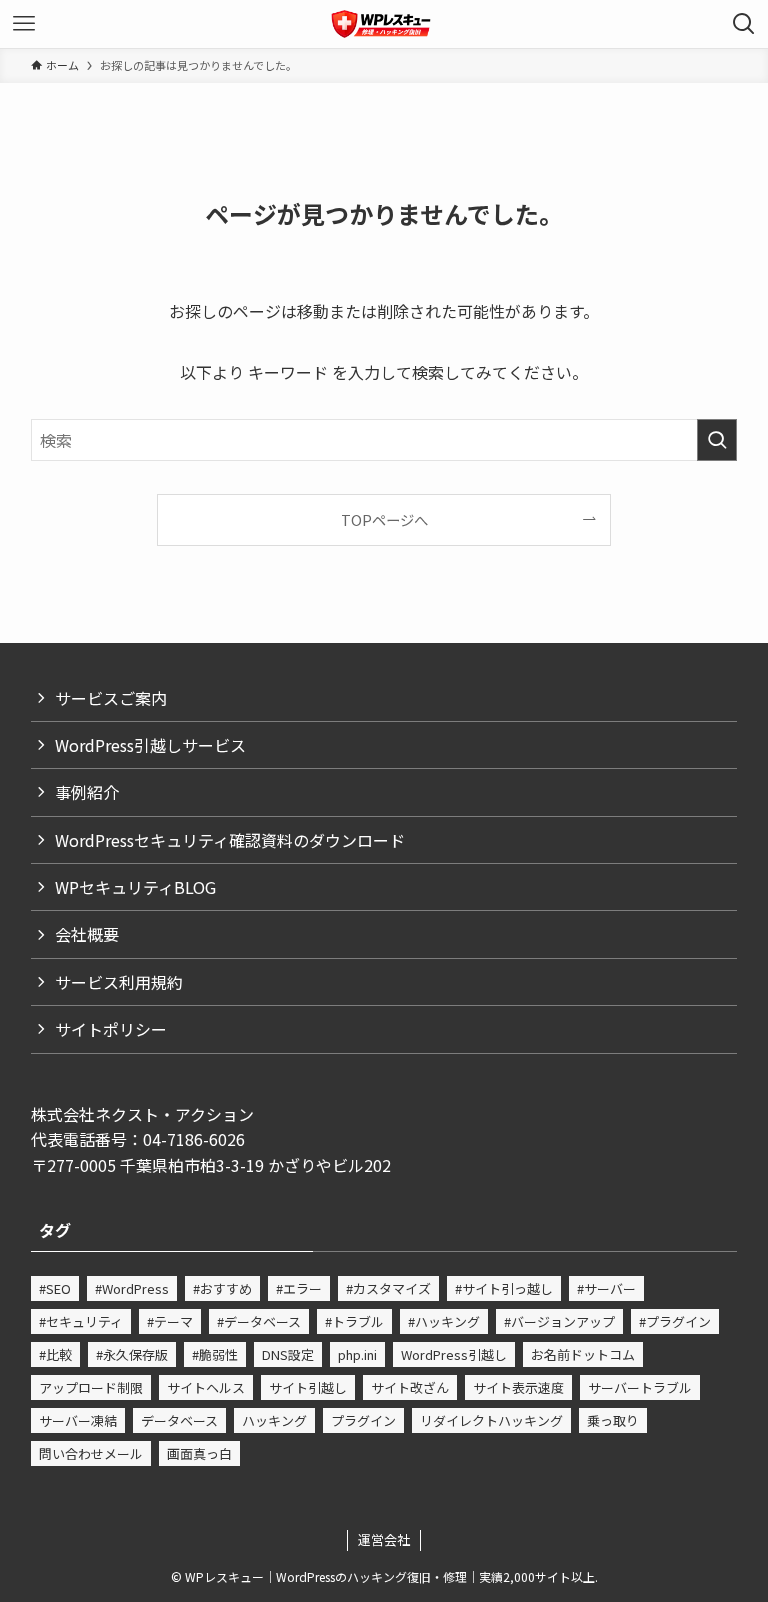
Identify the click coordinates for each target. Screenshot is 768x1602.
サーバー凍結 (78, 1420)
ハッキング (274, 1420)
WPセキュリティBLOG (135, 887)
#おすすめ (222, 1288)
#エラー (299, 1288)
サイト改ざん (410, 1387)
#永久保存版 (132, 1354)
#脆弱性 (215, 1354)
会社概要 (87, 934)
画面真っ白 (199, 1453)
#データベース (259, 1321)
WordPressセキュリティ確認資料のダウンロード (230, 840)
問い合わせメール (91, 1453)
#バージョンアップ (559, 1321)
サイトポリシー (111, 1029)
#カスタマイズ (388, 1288)
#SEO (55, 1288)
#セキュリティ (81, 1321)
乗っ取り (613, 1420)
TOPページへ (384, 519)
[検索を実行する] (717, 440)
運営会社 (384, 1539)
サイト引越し (308, 1387)
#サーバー (606, 1288)
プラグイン (363, 1420)
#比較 (55, 1354)
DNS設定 (288, 1354)
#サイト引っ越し (504, 1288)
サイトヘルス (206, 1387)
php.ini (357, 1354)
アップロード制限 (91, 1387)
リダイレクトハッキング (491, 1420)
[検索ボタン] (744, 24)
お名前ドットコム (583, 1354)
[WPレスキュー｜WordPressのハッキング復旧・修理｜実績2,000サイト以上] (384, 24)
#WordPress (132, 1288)
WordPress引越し (454, 1354)
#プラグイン (675, 1321)
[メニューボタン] (24, 24)
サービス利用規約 (119, 982)
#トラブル (354, 1321)
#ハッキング (444, 1321)
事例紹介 (87, 792)
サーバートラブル (640, 1387)
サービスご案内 (111, 698)
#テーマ (170, 1321)
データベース (179, 1420)
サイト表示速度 (518, 1387)
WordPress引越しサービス (150, 745)
